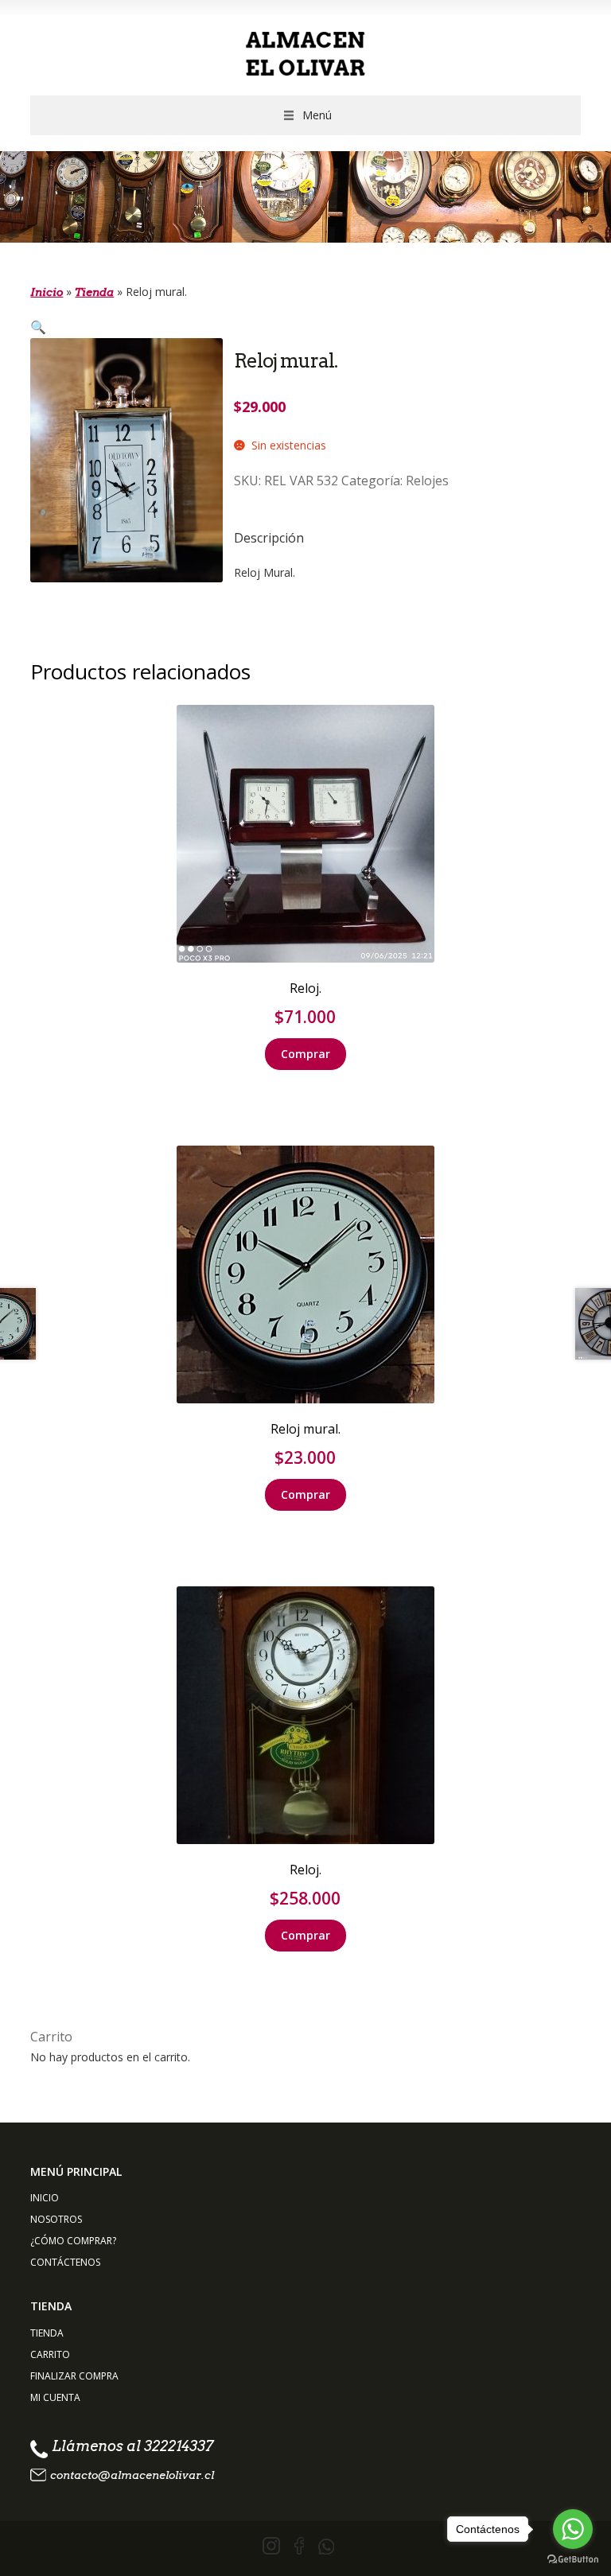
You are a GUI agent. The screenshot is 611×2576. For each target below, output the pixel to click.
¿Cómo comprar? (73, 2241)
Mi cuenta (55, 2397)
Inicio (47, 292)
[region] (305, 197)
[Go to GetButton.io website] (573, 2560)
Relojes (427, 481)
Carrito (50, 2354)
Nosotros (56, 2219)
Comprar (305, 1494)
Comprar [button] (305, 1054)
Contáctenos (65, 2262)
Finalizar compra (74, 2376)
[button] (317, 115)
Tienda (94, 292)
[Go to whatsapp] (573, 2529)
